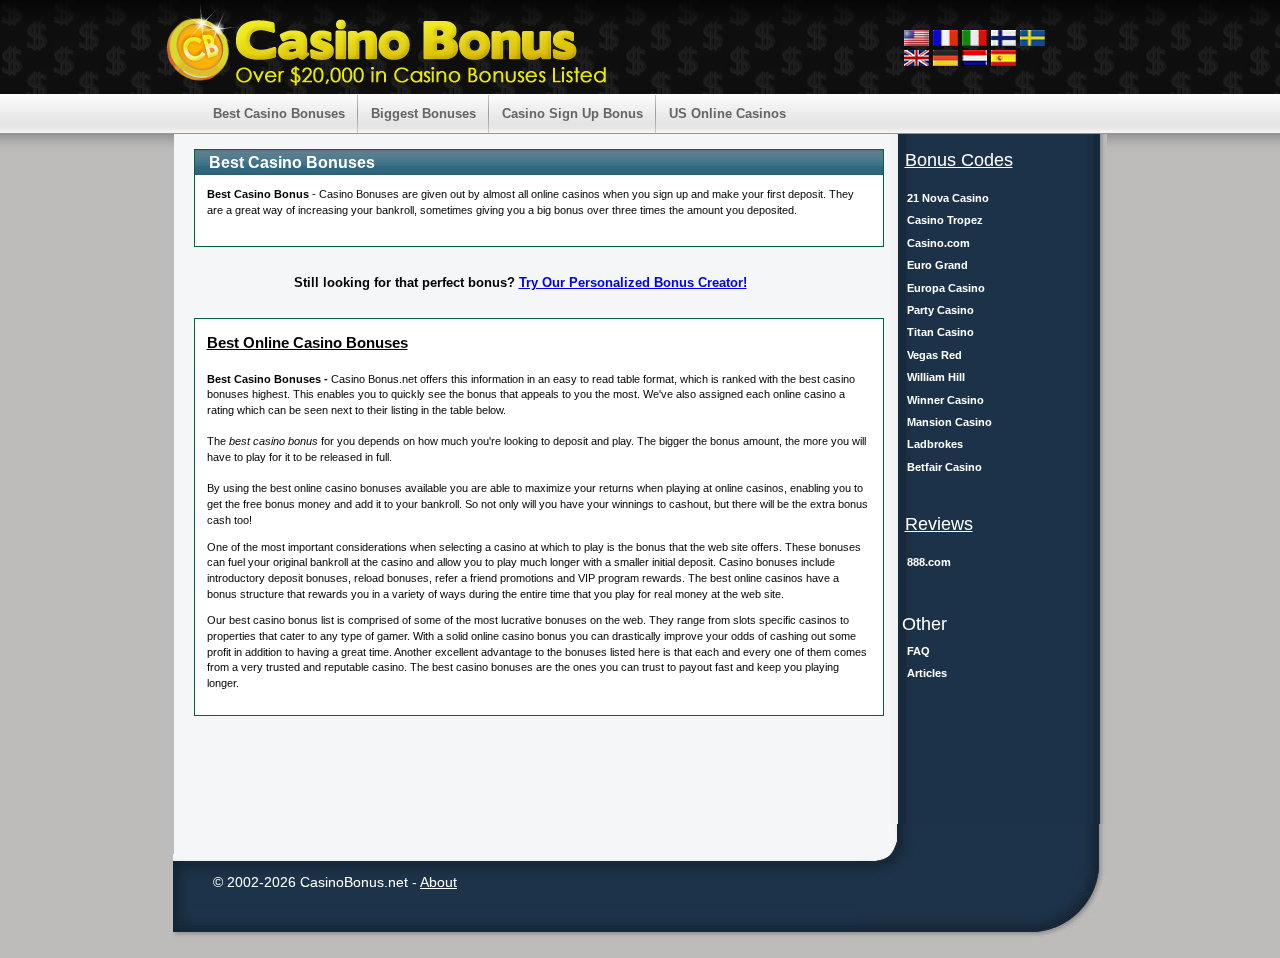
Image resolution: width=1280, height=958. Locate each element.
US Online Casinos (727, 113)
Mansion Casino (949, 422)
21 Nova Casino (948, 198)
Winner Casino (945, 400)
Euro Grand (937, 265)
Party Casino (940, 310)
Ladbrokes (935, 444)
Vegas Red (934, 355)
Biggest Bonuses (423, 113)
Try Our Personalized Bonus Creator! (633, 282)
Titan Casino (940, 332)
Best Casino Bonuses (279, 113)
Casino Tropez (945, 220)
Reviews (939, 524)
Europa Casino (946, 288)
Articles (927, 673)
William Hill (936, 377)
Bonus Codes (959, 160)
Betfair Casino (944, 467)
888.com (929, 562)
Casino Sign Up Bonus (572, 113)
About (438, 882)
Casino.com (938, 243)
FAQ (918, 651)
